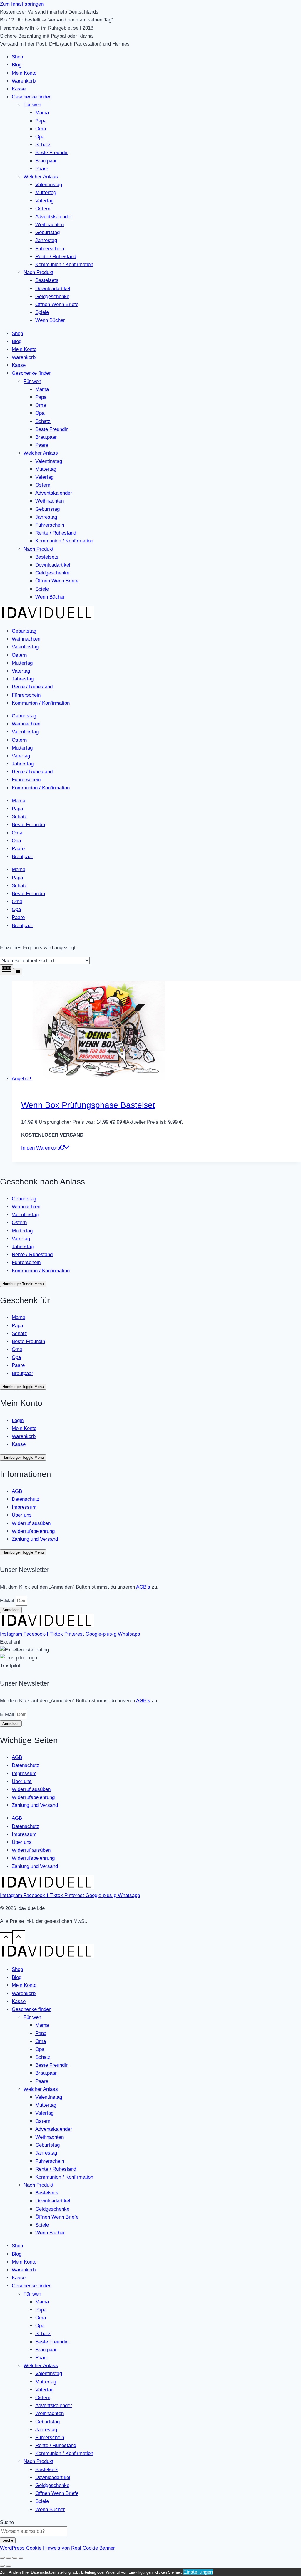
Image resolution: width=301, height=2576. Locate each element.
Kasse (19, 89)
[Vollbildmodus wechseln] (9, 2558)
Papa (41, 121)
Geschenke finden (32, 97)
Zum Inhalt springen (22, 4)
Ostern (43, 209)
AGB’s (143, 1587)
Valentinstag (49, 185)
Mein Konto (24, 73)
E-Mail (8, 1601)
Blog (17, 65)
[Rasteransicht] (6, 970)
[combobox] (34, 2531)
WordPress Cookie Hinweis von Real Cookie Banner (57, 2548)
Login (18, 1420)
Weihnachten (50, 225)
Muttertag (46, 193)
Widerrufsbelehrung (33, 1531)
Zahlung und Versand (35, 1539)
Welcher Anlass (41, 177)
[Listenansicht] (18, 972)
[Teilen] (15, 2558)
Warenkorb (24, 81)
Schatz (43, 145)
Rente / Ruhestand (56, 257)
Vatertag (44, 201)
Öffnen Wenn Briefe (57, 304)
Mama (42, 113)
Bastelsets (47, 280)
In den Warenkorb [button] (41, 1148)
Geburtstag (47, 232)
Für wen (32, 105)
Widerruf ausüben (31, 1523)
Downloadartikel (53, 289)
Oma (41, 129)
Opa (40, 137)
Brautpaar (46, 161)
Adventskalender (54, 217)
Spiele (42, 312)
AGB (17, 1491)
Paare (42, 169)
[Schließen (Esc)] (21, 2558)
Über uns (22, 1515)
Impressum (24, 1507)
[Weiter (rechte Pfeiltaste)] (9, 2566)
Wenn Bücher (50, 320)
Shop (17, 57)
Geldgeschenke (52, 296)
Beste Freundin (52, 153)
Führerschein (50, 249)
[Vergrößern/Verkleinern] (2, 2558)
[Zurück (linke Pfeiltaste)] (2, 2566)
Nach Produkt (39, 272)
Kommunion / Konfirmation (64, 264)
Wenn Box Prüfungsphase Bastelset (88, 1105)
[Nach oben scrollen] (6, 1938)
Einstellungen (198, 2572)
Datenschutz (26, 1499)
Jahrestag (46, 240)
